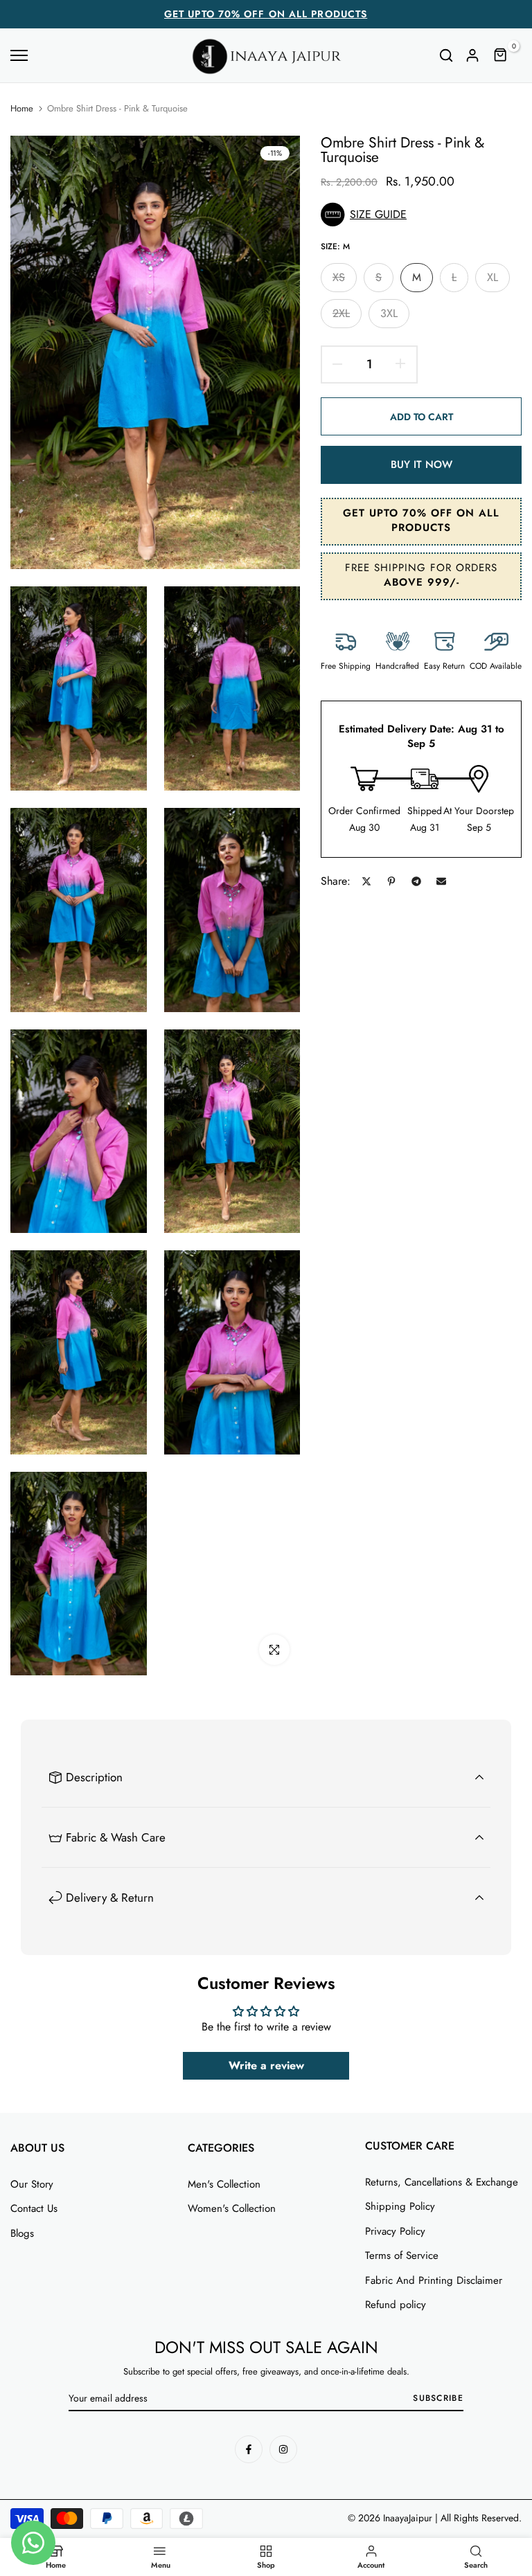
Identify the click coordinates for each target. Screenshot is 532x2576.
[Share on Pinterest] (391, 881)
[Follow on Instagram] (283, 2449)
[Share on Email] (441, 881)
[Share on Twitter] (366, 881)
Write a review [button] (266, 2065)
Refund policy (396, 2305)
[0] (501, 55)
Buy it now (422, 465)
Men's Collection (224, 2184)
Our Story (32, 2184)
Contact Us (34, 2208)
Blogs (22, 2233)
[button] (421, 215)
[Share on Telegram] (416, 881)
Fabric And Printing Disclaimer (434, 2280)
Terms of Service (402, 2255)
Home (22, 109)
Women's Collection (232, 2208)
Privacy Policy (395, 2231)
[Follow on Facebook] (249, 2449)
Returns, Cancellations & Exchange (442, 2182)
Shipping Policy (400, 2206)
